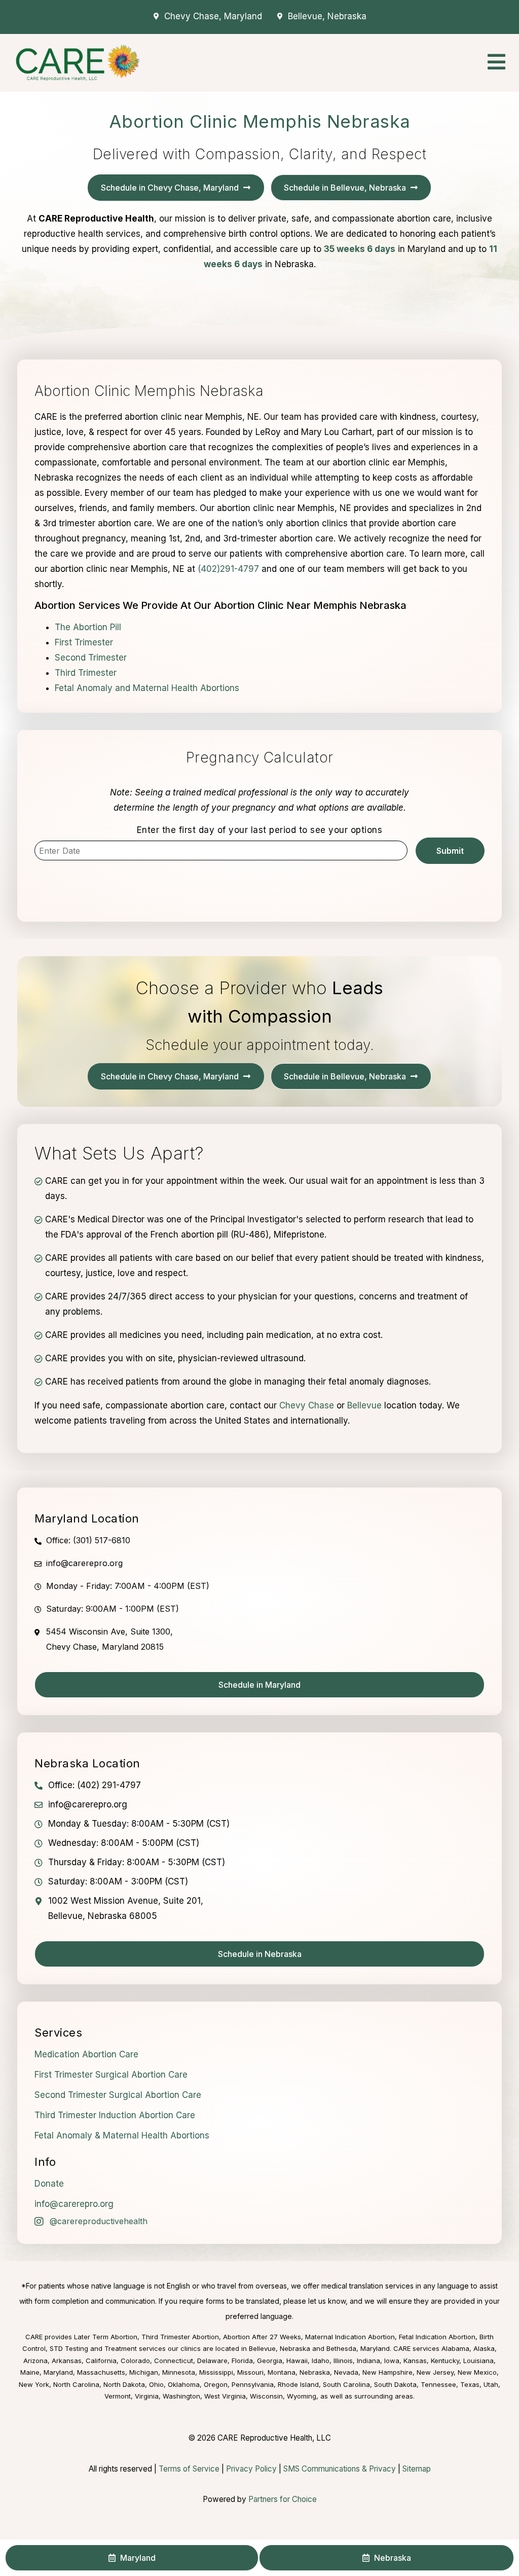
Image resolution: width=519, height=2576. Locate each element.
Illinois (343, 2361)
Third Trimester (86, 673)
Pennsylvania (253, 2384)
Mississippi (216, 2372)
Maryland (58, 2372)
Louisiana (478, 2361)
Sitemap (417, 2469)
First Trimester (84, 642)
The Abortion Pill (88, 627)
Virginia (147, 2396)
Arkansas (67, 2361)
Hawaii (297, 2361)
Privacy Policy (251, 2469)
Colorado (135, 2361)
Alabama (455, 2348)
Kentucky (445, 2361)
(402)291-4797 (228, 569)
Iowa (392, 2361)
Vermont (118, 2396)
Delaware (212, 2361)
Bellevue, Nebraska (280, 2348)
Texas (470, 2384)
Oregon (216, 2384)
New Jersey (435, 2372)
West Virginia (225, 2396)
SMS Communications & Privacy (341, 2469)
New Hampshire (387, 2372)
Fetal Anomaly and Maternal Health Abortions (147, 688)
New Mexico (477, 2372)
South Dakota (395, 2384)
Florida (242, 2361)
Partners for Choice (283, 2499)
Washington (181, 2396)
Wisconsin (266, 2396)
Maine (30, 2372)
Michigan (144, 2372)
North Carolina (76, 2384)
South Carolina (346, 2384)
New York (34, 2384)
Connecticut (174, 2361)
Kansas (415, 2361)
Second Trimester (91, 658)
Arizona (35, 2361)
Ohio (156, 2384)
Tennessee (438, 2384)
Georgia (270, 2361)
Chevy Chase (307, 1405)
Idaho (321, 2361)
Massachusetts (101, 2372)
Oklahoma (184, 2384)
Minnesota (179, 2372)
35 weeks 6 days (360, 249)
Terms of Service (189, 2469)
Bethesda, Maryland (358, 2348)
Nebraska (315, 2372)
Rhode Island (298, 2384)
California (101, 2361)
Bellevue (364, 1405)
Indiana (368, 2361)
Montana (282, 2372)
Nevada (346, 2372)
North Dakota (124, 2384)
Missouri (250, 2372)
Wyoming (302, 2396)
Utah (491, 2384)
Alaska (484, 2348)
